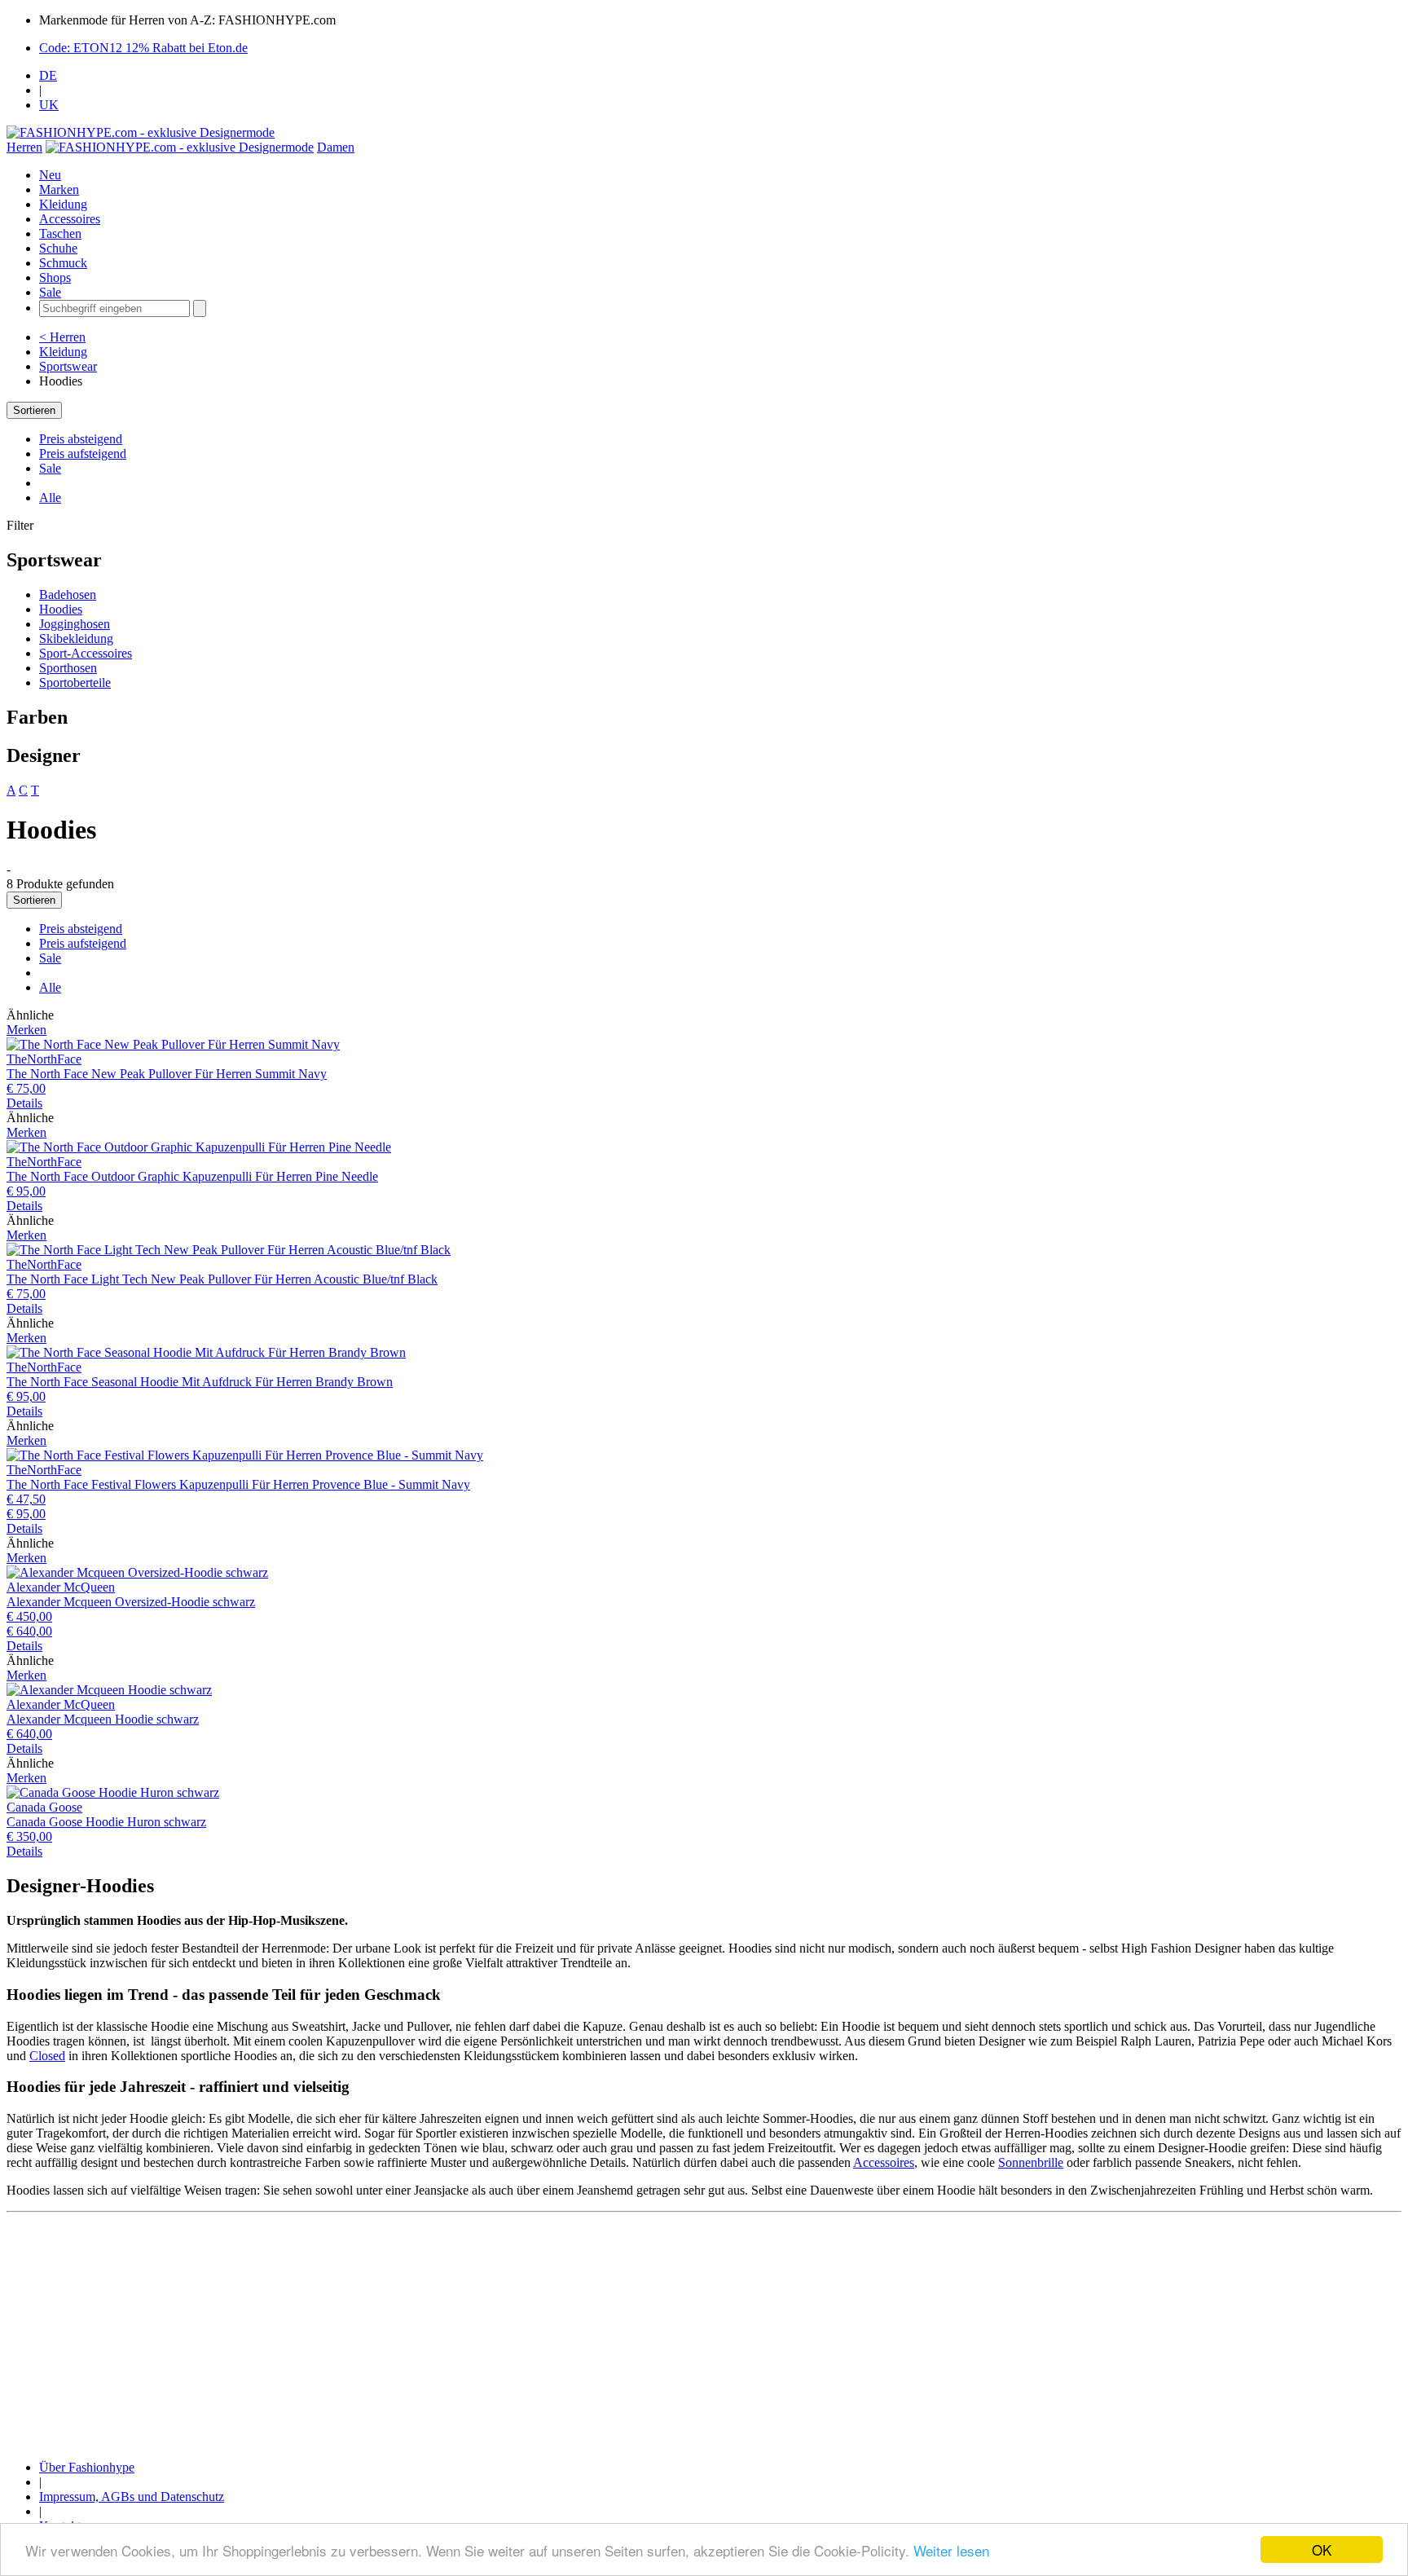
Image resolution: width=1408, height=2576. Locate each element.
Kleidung (63, 204)
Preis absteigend (81, 439)
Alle (50, 498)
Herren (24, 147)
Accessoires (70, 219)
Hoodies (61, 609)
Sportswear (68, 366)
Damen (336, 147)
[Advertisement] (495, 2333)
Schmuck (63, 263)
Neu (50, 175)
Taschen (60, 233)
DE (48, 75)
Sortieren (34, 410)
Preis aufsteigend (83, 454)
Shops (55, 277)
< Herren (62, 337)
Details (24, 1103)
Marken (59, 189)
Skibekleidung (76, 638)
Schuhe (58, 248)
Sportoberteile (75, 683)
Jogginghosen (75, 624)
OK (1322, 2550)
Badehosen (68, 594)
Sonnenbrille (1031, 2162)
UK (49, 105)
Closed (47, 2056)
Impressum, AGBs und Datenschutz (132, 2497)
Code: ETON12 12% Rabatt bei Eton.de (143, 48)
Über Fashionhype (87, 2467)
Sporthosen (68, 668)
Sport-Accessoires (86, 653)
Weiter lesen (951, 2550)
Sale (50, 292)
